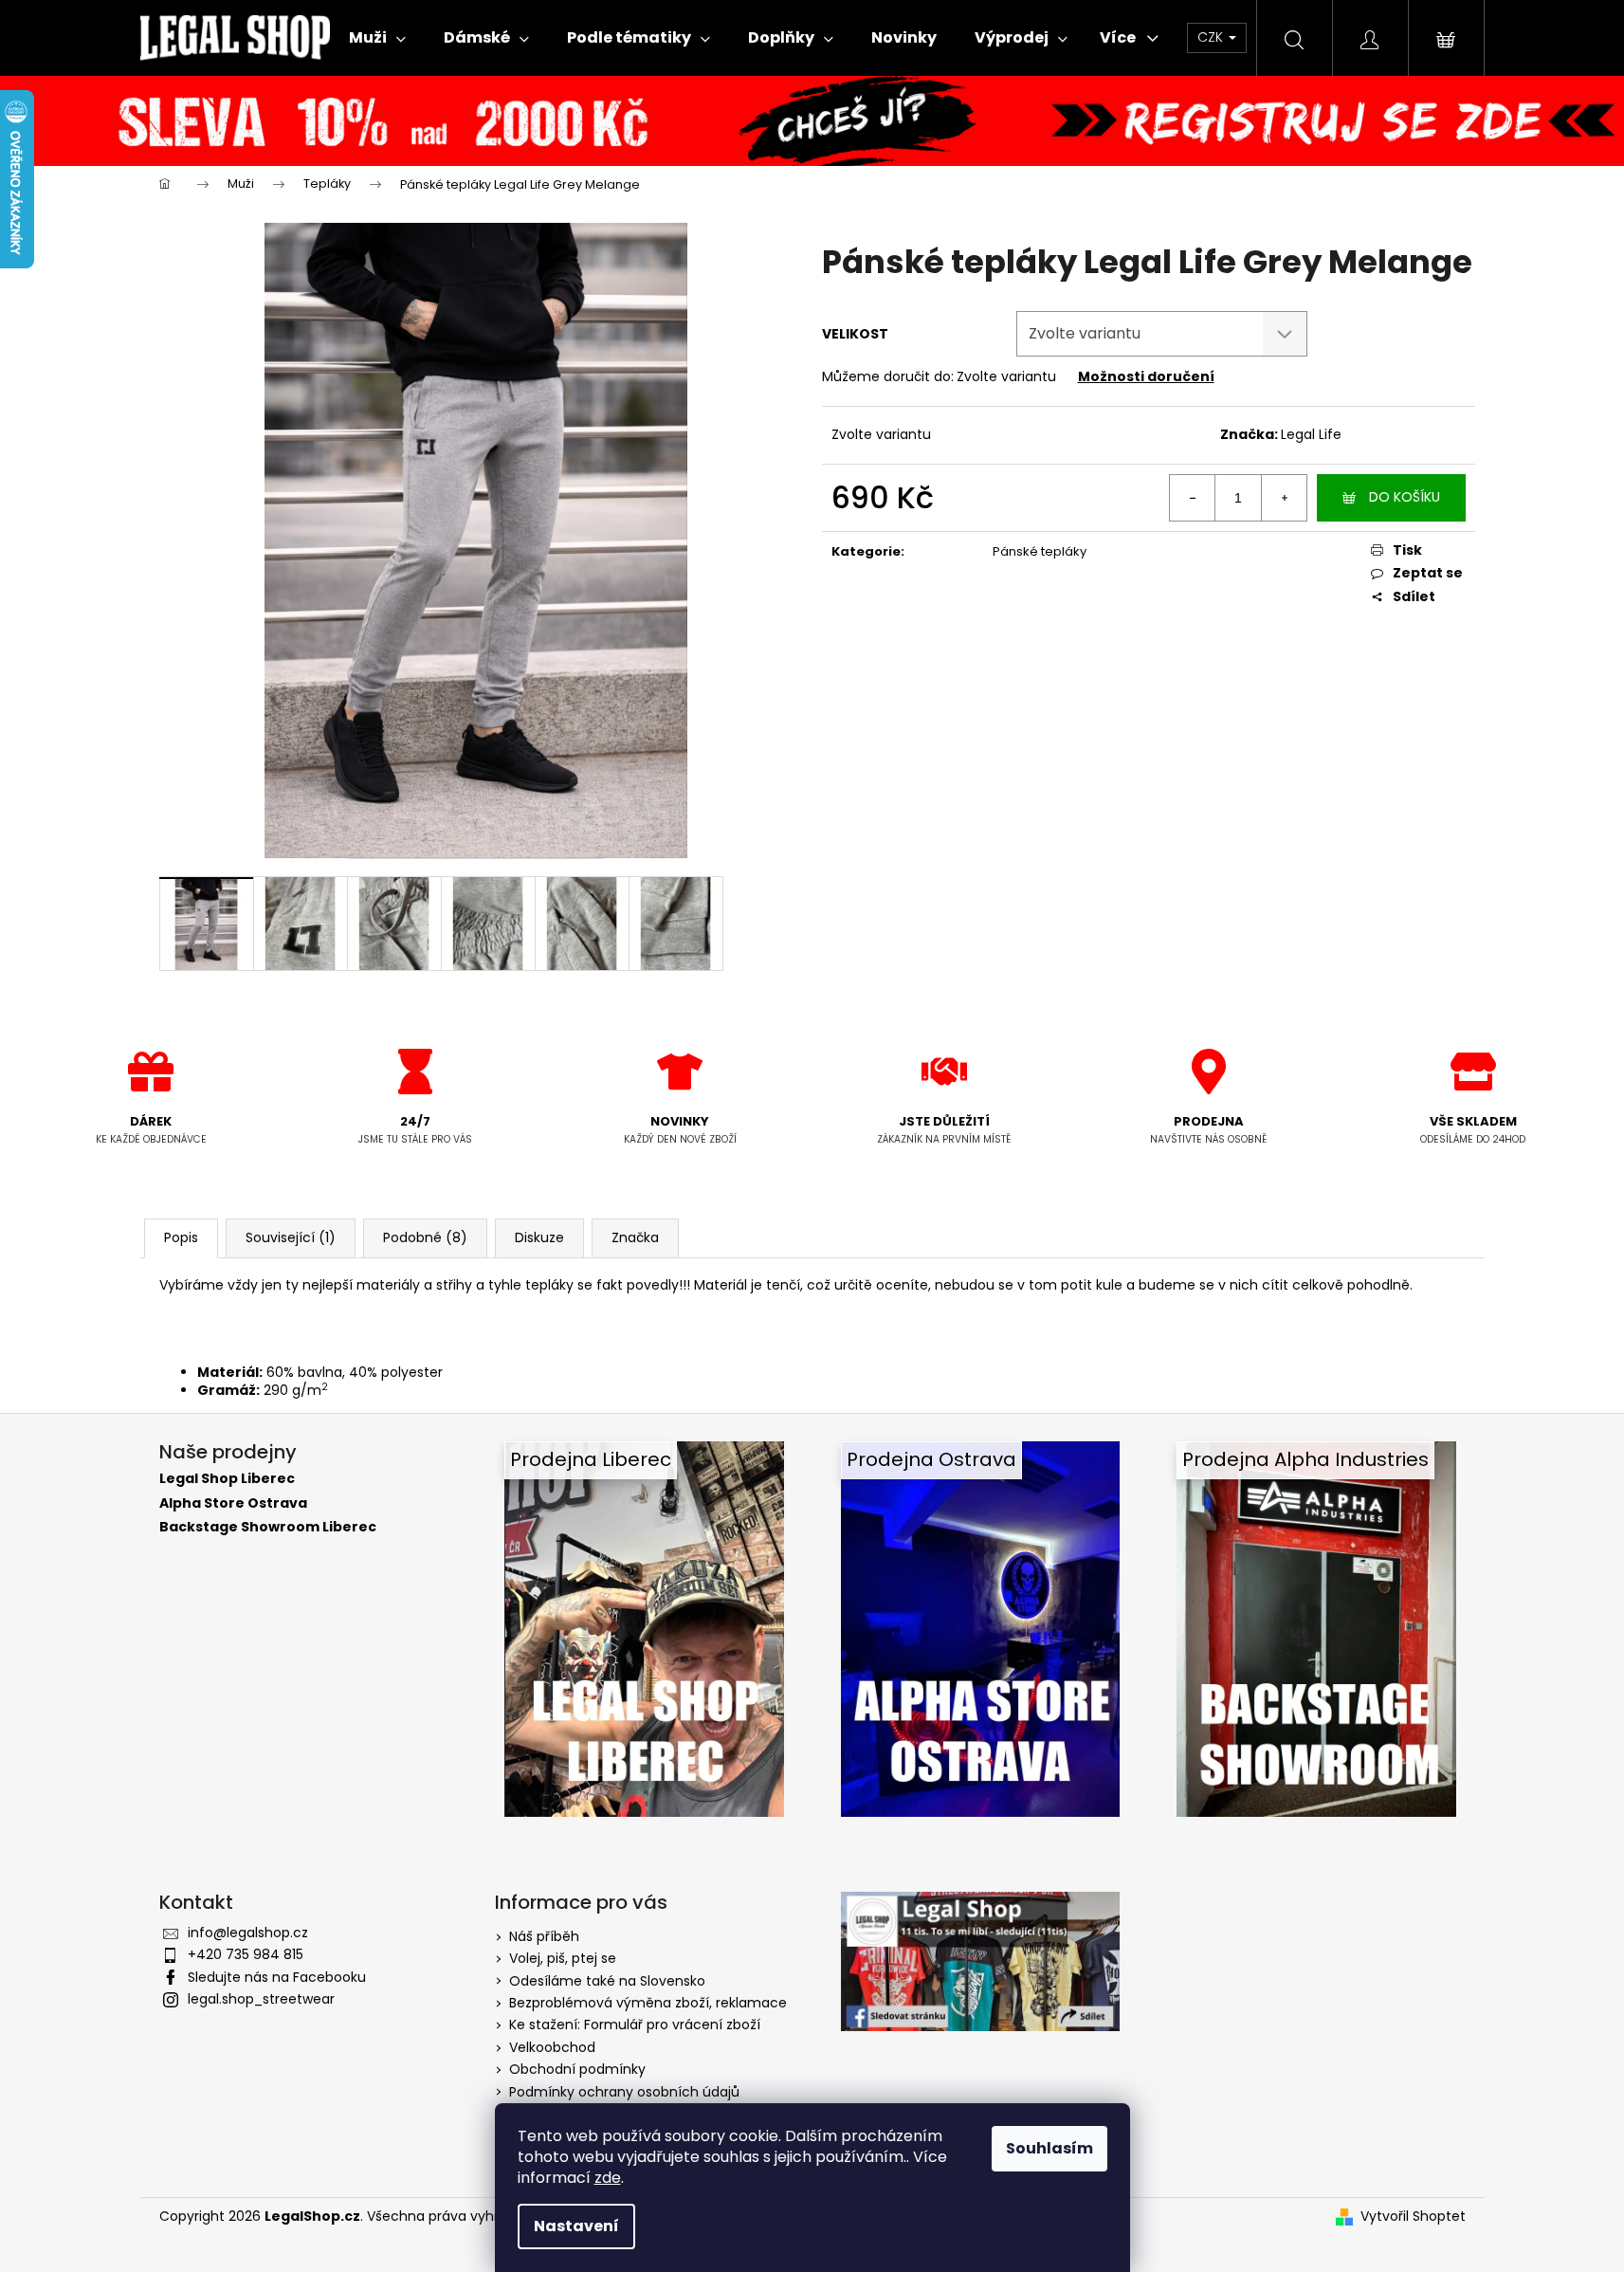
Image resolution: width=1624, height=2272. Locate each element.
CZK (1212, 37)
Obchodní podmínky (577, 2069)
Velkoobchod (552, 2047)
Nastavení (576, 2226)
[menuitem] (377, 38)
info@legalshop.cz (248, 1933)
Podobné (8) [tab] (425, 1237)
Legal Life (1311, 434)
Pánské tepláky (1040, 551)
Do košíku (1405, 497)
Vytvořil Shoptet (1413, 2217)
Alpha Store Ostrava (233, 1503)
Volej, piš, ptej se (563, 1958)
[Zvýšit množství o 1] (1284, 498)
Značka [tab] (635, 1237)
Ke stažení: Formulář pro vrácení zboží (635, 2025)
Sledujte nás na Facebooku (277, 1977)
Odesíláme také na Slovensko (607, 1981)
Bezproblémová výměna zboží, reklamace (648, 2003)
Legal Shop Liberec (227, 1479)
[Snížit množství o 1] (1193, 498)
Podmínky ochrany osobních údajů (624, 2092)
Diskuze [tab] (539, 1237)
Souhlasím (1049, 2148)
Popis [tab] (181, 1237)
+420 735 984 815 (246, 1954)
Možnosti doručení (1146, 376)
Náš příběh (544, 1936)
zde (608, 2178)
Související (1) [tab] (291, 1237)
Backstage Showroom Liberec (268, 1527)
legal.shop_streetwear (261, 1999)
